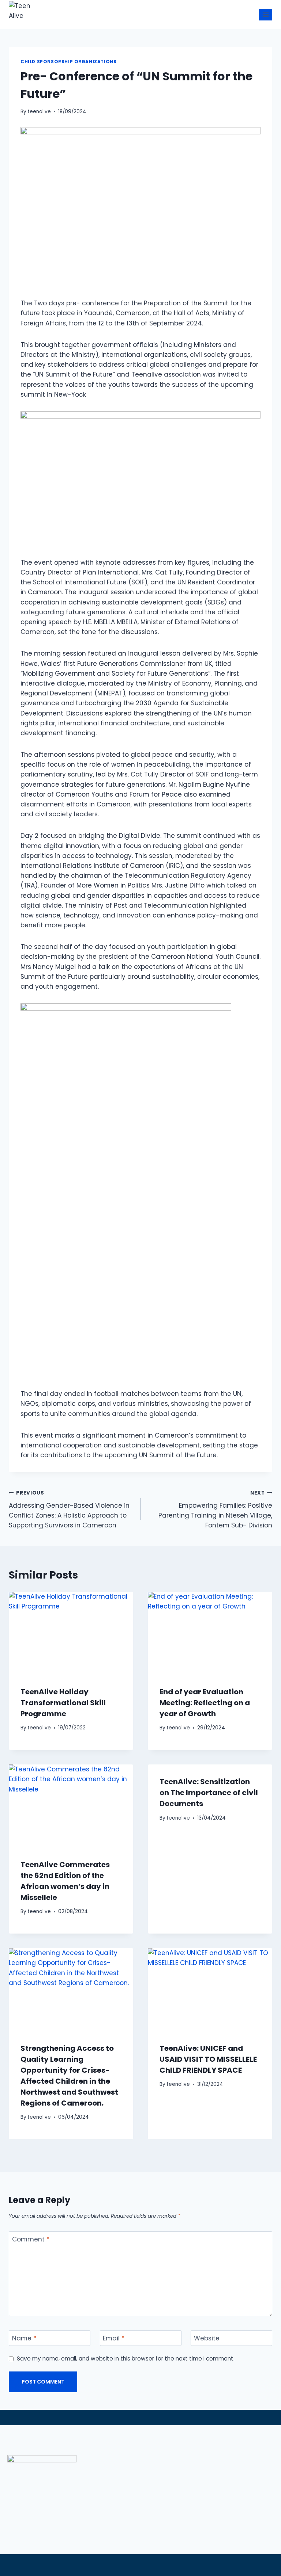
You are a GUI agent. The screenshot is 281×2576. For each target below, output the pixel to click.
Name (24, 2338)
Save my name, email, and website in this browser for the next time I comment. (126, 2359)
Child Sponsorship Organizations (68, 62)
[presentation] (71, 1633)
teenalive (39, 112)
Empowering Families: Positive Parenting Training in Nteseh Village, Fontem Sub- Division (215, 1510)
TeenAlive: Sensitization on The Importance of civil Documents (209, 1793)
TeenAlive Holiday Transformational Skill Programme (63, 1703)
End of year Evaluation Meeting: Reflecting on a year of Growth (205, 1703)
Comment (31, 2239)
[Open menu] (265, 14)
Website (207, 2338)
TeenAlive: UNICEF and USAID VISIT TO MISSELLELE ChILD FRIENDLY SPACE (208, 2059)
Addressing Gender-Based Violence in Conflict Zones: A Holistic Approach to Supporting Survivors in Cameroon (69, 1510)
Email (114, 2338)
